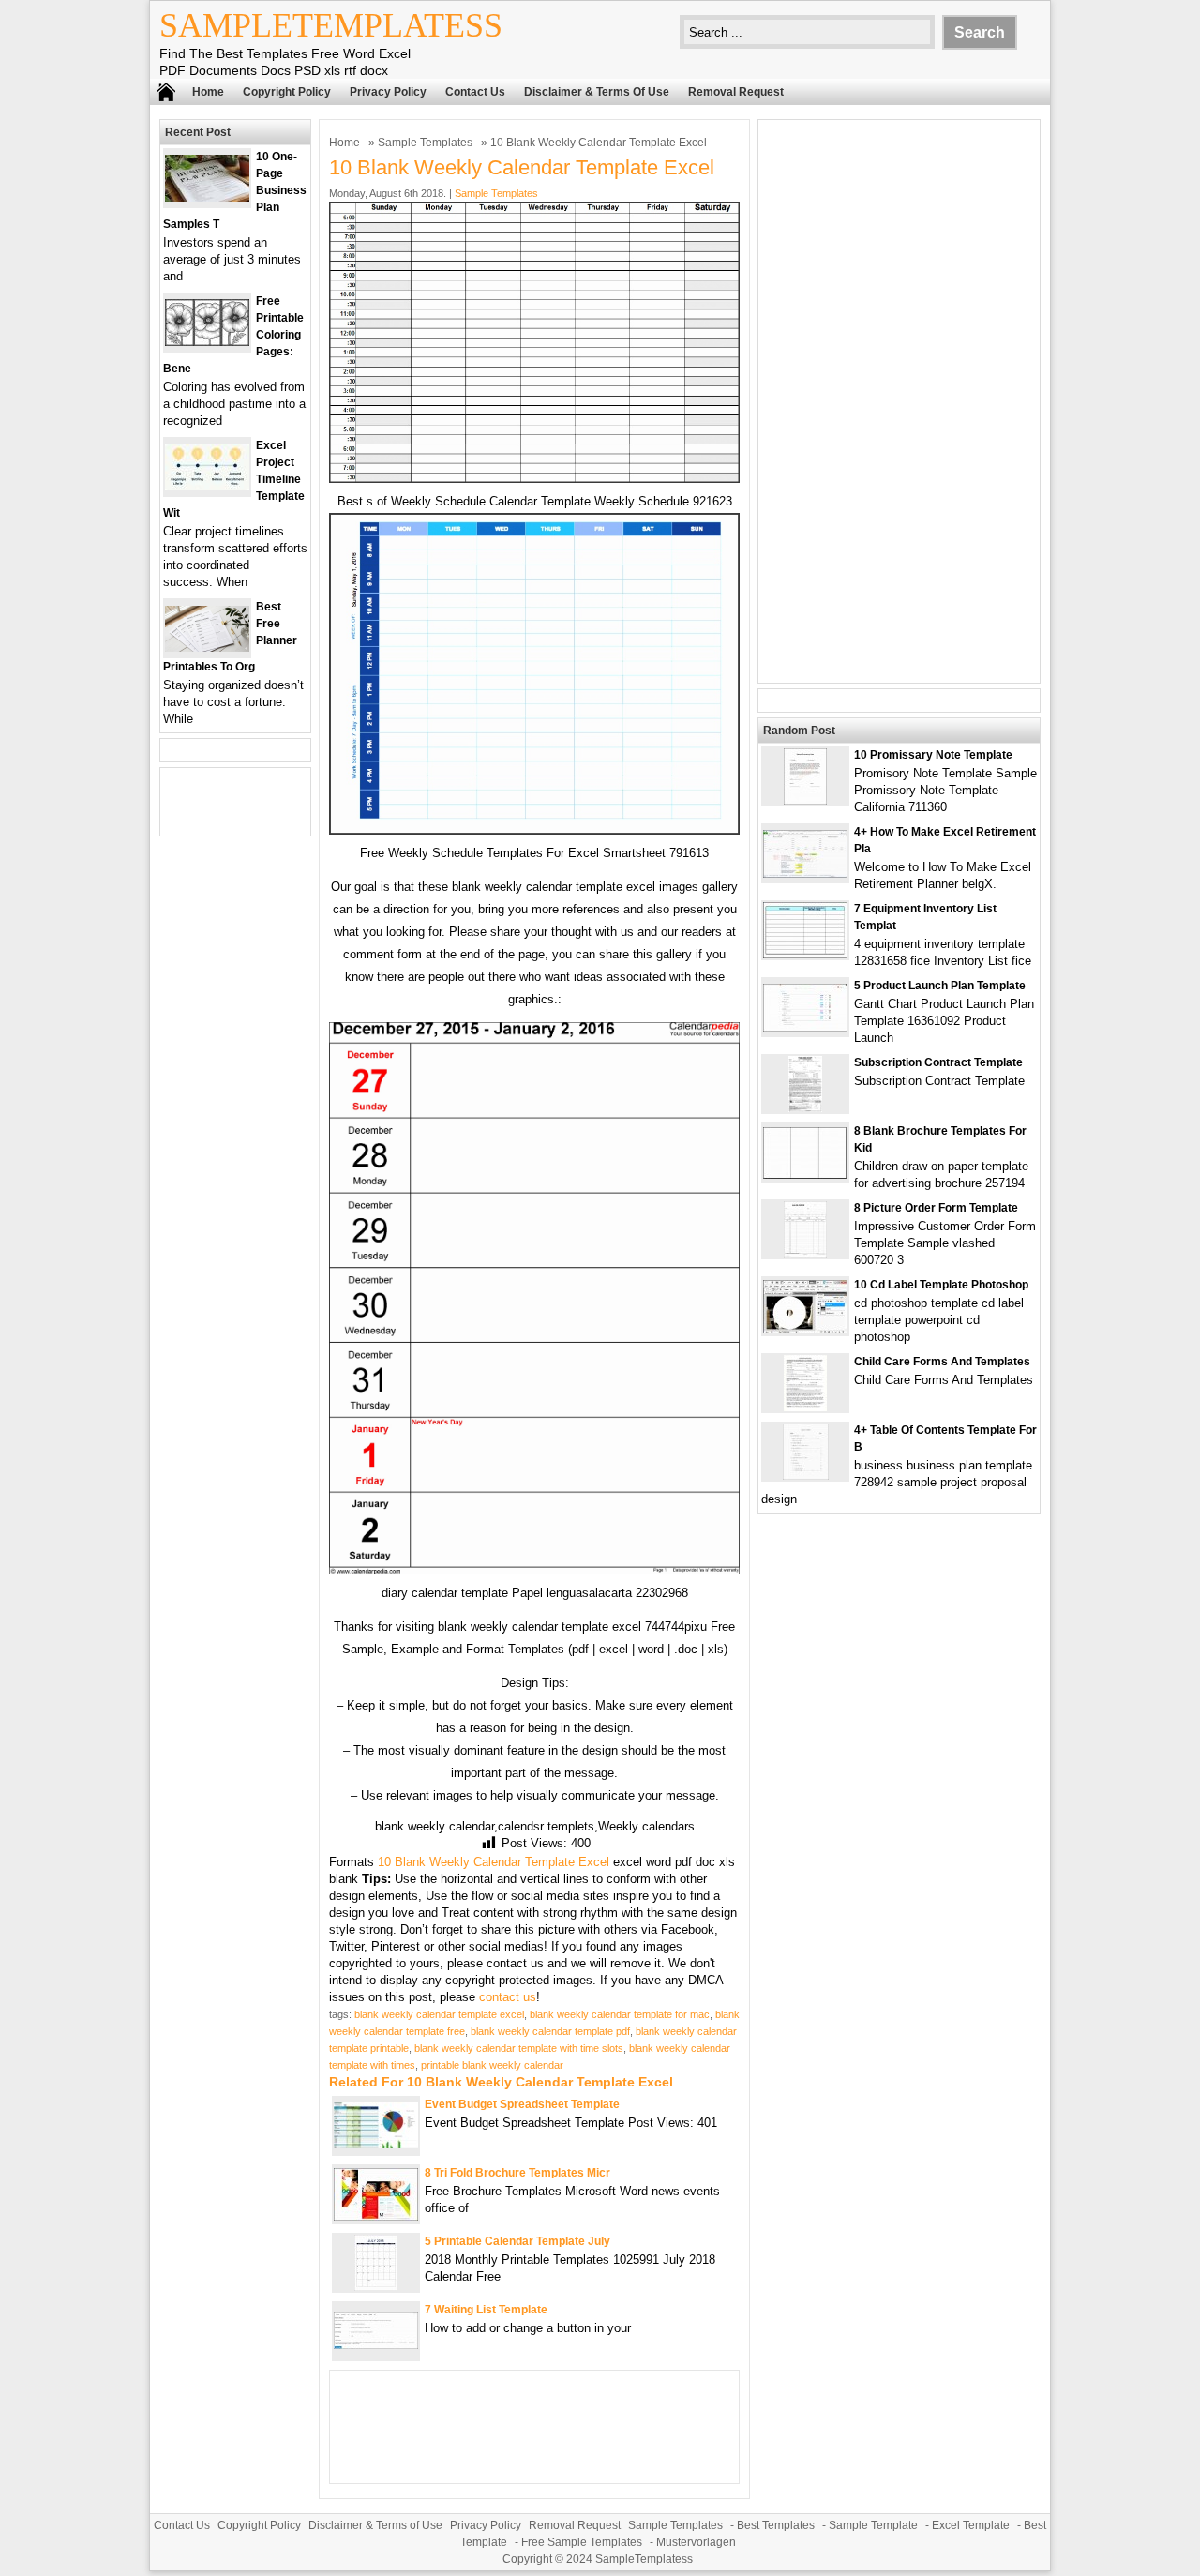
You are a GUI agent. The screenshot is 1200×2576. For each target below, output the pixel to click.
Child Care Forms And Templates (942, 1362)
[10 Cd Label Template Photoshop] (805, 1329)
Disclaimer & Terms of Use (597, 92)
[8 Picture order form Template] (805, 1253)
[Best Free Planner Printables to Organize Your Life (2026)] (207, 648)
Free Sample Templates (582, 2542)
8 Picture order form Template (936, 1208)
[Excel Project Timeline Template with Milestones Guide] (207, 486)
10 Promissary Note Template (933, 755)
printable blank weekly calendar (492, 2065)
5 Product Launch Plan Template (940, 986)
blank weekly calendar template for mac (620, 2014)
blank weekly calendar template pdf (550, 2031)
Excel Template (971, 2525)
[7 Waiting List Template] (376, 2345)
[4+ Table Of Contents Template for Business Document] (806, 1476)
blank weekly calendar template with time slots (519, 2048)
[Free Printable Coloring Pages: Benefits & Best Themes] (207, 342)
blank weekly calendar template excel (439, 2014)
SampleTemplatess (331, 25)
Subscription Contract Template (938, 1062)
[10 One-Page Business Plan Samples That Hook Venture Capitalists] (207, 197)
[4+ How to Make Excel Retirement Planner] (805, 874)
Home (208, 92)
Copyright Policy (287, 92)
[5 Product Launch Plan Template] (805, 1027)
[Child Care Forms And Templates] (805, 1407)
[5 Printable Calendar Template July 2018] (376, 2287)
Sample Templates (425, 143)
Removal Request (736, 92)
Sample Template (873, 2525)
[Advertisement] (899, 401)
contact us (508, 1997)
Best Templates (776, 2525)
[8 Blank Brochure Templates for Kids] (805, 1175)
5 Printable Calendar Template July (517, 2241)
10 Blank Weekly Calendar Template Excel (494, 1862)
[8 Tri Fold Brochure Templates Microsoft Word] (376, 2216)
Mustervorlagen (696, 2542)
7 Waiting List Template (486, 2310)
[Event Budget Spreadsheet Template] (376, 2144)
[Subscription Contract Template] (805, 1108)
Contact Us (475, 92)
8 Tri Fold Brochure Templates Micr (517, 2173)
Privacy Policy (388, 92)
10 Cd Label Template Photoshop (941, 1285)
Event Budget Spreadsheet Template (522, 2104)
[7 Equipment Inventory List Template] (805, 954)
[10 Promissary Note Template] (805, 800)
